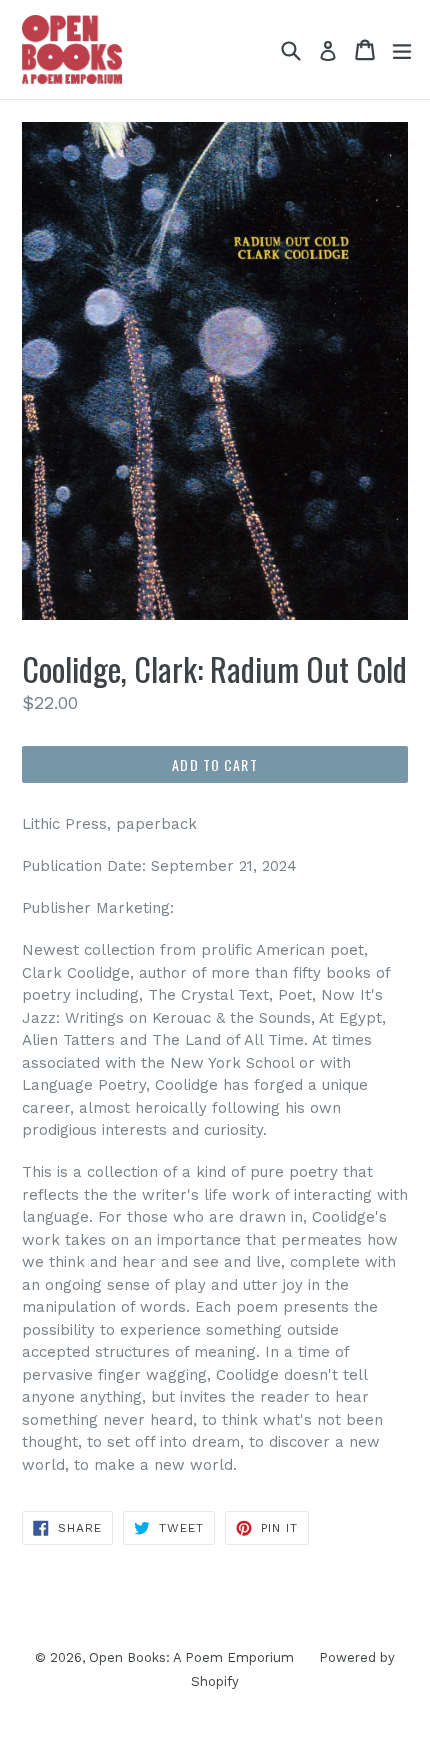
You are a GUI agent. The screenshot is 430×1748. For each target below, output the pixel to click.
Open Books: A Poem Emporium (191, 1657)
